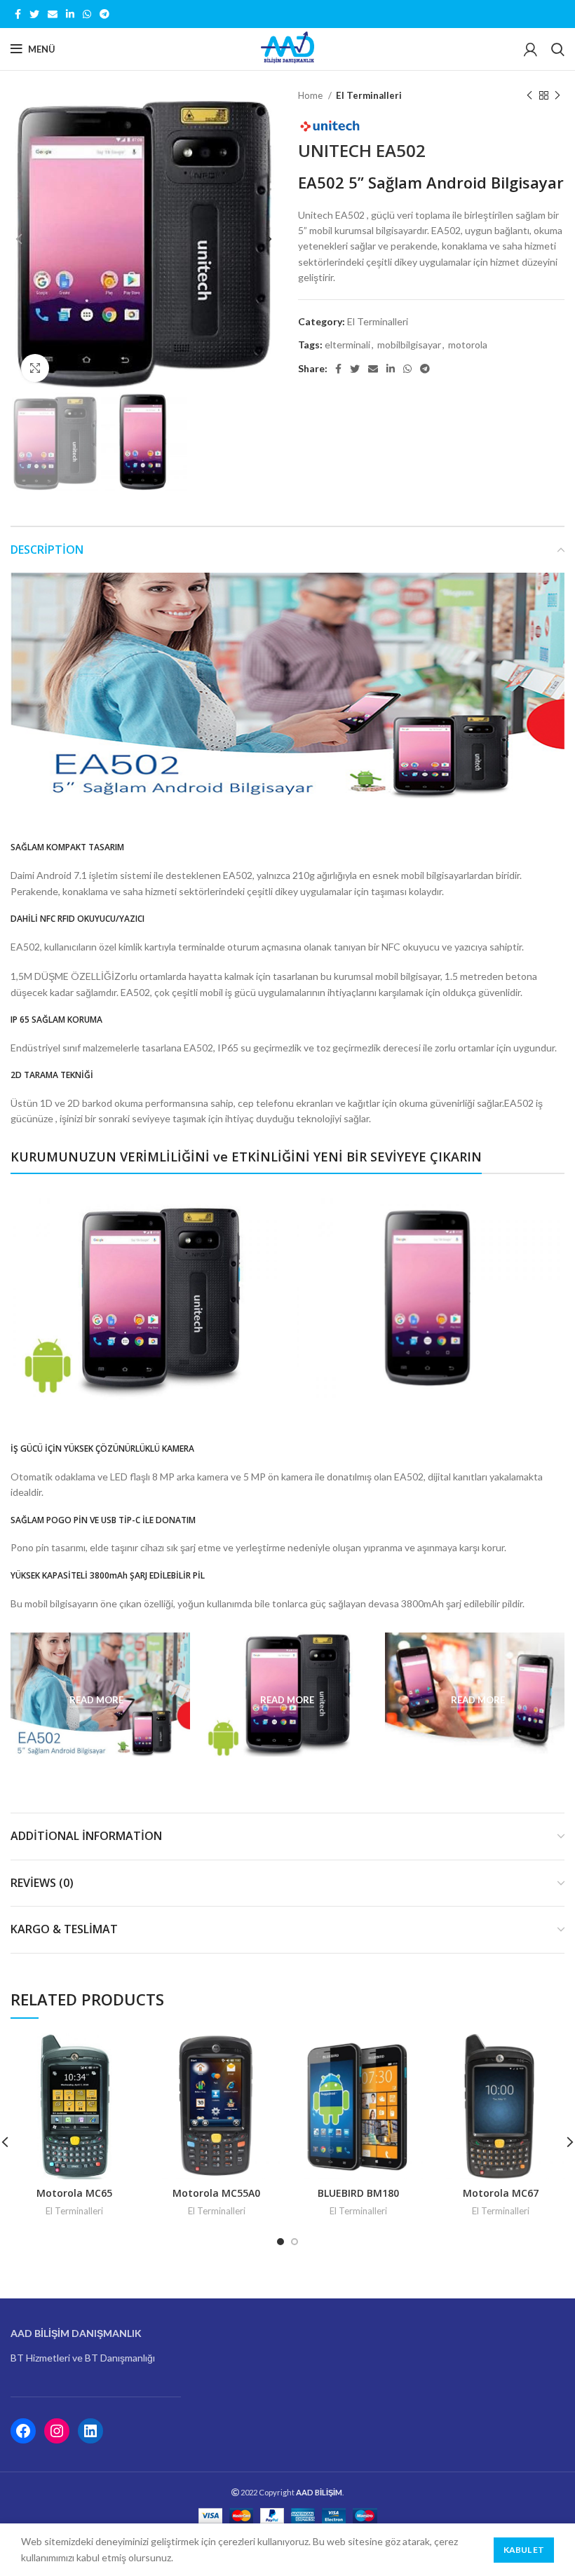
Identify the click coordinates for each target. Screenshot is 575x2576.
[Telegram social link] (104, 14)
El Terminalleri (369, 95)
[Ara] (558, 49)
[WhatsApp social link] (87, 14)
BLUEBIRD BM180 (358, 2193)
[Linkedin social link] (70, 14)
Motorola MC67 (501, 2193)
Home (311, 95)
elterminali (347, 345)
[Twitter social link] (34, 14)
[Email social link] (53, 14)
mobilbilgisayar (409, 345)
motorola (468, 345)
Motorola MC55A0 (216, 2193)
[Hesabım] (530, 49)
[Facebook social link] (18, 14)
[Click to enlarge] (35, 368)
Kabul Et (524, 2550)
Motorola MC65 (74, 2193)
